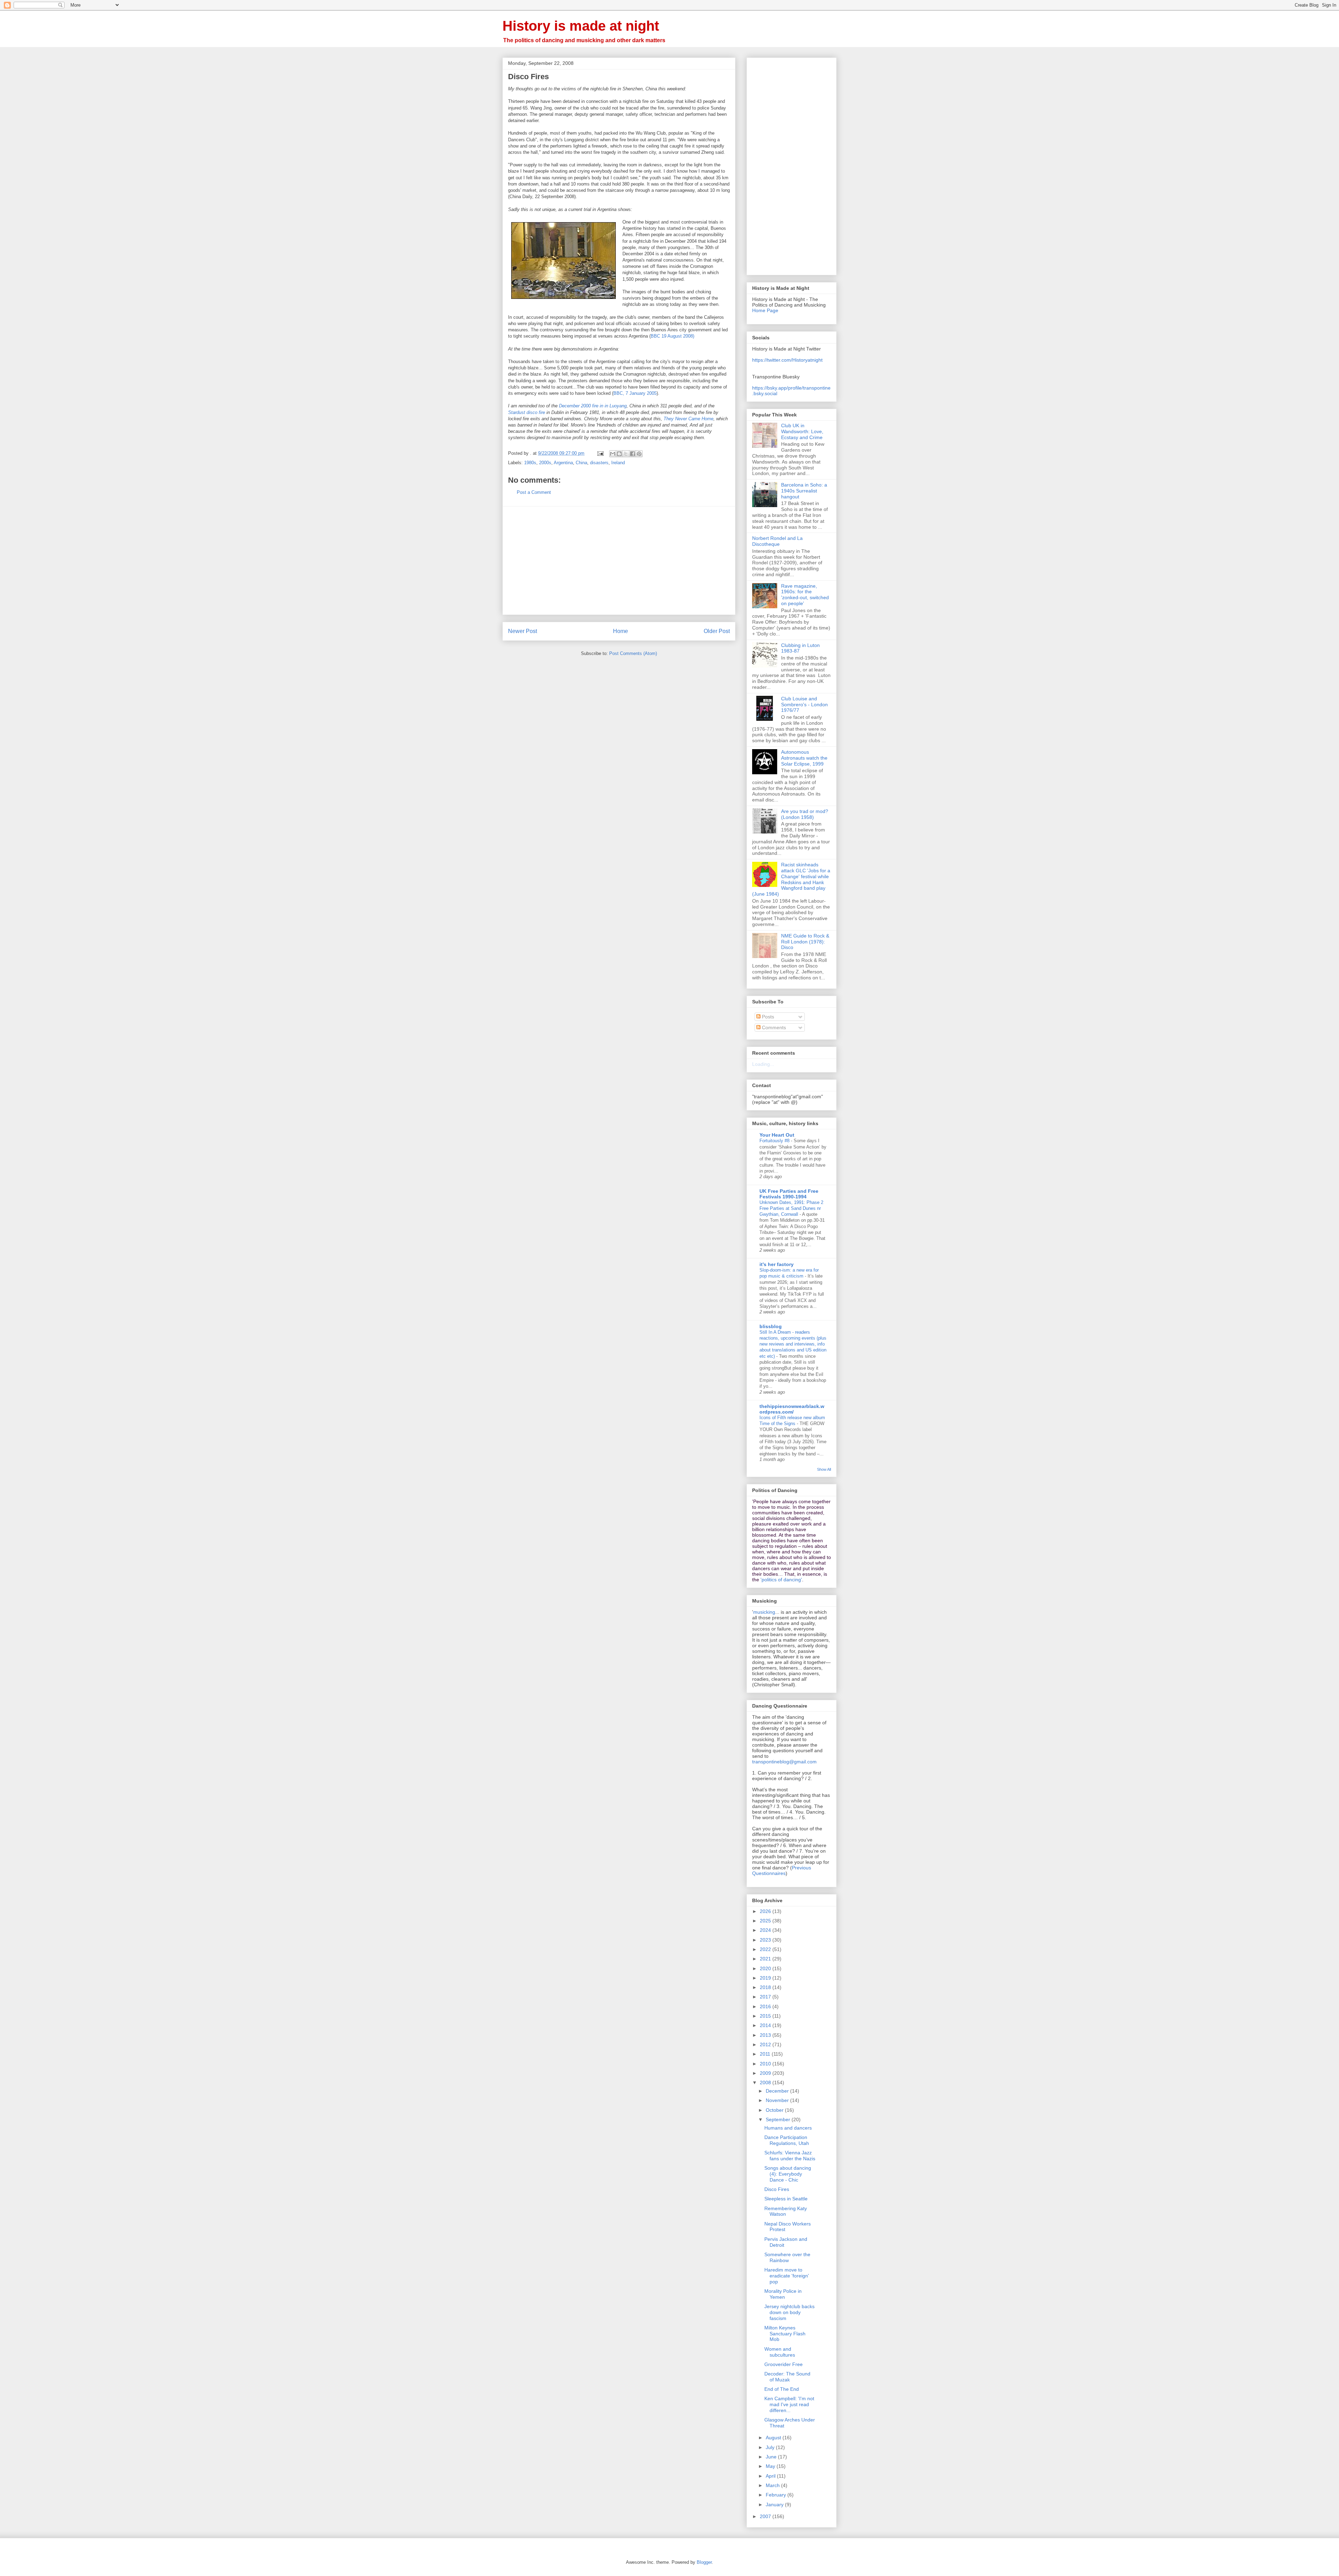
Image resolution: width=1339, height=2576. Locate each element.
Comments (773, 1027)
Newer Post (523, 631)
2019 (766, 1978)
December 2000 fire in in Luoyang (593, 406)
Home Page (765, 310)
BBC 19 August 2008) (672, 336)
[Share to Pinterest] (639, 454)
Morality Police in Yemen (783, 2294)
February (777, 2495)
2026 (766, 1911)
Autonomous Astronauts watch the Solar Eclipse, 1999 (804, 758)
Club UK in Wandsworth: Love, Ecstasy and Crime (802, 431)
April (771, 2476)
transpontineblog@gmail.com (784, 1762)
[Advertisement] (619, 560)
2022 (766, 1949)
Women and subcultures (780, 2352)
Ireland (618, 463)
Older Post (717, 631)
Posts (767, 1017)
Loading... (763, 1064)
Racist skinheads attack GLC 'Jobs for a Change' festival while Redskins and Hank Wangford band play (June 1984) (791, 879)
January (775, 2505)
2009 (766, 2073)
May (771, 2466)
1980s (530, 463)
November (778, 2100)
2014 (766, 2025)
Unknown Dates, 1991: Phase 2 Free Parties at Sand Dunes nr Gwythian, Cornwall (791, 1208)
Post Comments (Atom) (633, 653)
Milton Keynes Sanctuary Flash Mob (785, 2334)
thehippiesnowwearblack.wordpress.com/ (792, 1409)
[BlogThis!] (619, 454)
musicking (764, 1612)
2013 (766, 2035)
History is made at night (581, 26)
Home (621, 631)
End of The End (782, 2389)
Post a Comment (534, 492)
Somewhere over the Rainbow (787, 2257)
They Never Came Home (689, 419)
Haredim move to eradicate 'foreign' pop (787, 2276)
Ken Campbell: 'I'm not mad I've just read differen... (789, 2404)
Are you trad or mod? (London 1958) (805, 814)
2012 (766, 2044)
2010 (766, 2064)
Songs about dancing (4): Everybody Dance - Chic (788, 2174)
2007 (766, 2516)
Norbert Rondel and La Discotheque (777, 541)
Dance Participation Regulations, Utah (787, 2140)
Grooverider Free (784, 2364)
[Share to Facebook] (633, 454)
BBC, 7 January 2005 (635, 393)
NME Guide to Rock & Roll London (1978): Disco (805, 942)
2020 (766, 1968)
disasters (599, 463)
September (779, 2119)
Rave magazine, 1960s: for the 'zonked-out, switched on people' (805, 595)
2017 (766, 1997)
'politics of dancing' (781, 1580)
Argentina (563, 463)
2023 (766, 1940)
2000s (545, 463)
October (775, 2110)
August (774, 2438)
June (772, 2457)
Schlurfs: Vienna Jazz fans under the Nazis (790, 2156)
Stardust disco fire (527, 412)
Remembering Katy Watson (786, 2211)
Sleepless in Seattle (786, 2199)
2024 (766, 1930)
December (778, 2091)
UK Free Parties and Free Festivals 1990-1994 (789, 1194)
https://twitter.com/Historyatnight (787, 360)
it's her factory (777, 1264)
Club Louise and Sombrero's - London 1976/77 (804, 705)
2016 (766, 2006)
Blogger (704, 2562)
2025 (766, 1921)
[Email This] (613, 454)
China (581, 463)
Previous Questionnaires (782, 1870)
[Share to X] (626, 454)
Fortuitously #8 (775, 1141)
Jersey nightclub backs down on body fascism (789, 2312)
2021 (766, 1959)
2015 (766, 2016)
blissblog (771, 1326)
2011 (766, 2054)
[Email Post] (600, 453)
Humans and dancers (788, 2128)
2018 (766, 1987)
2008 (766, 2082)
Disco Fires (777, 2189)
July (771, 2447)
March (773, 2485)
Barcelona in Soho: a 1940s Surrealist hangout (804, 491)
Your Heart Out (777, 1135)
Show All (824, 1469)
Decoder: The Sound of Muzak (787, 2377)
